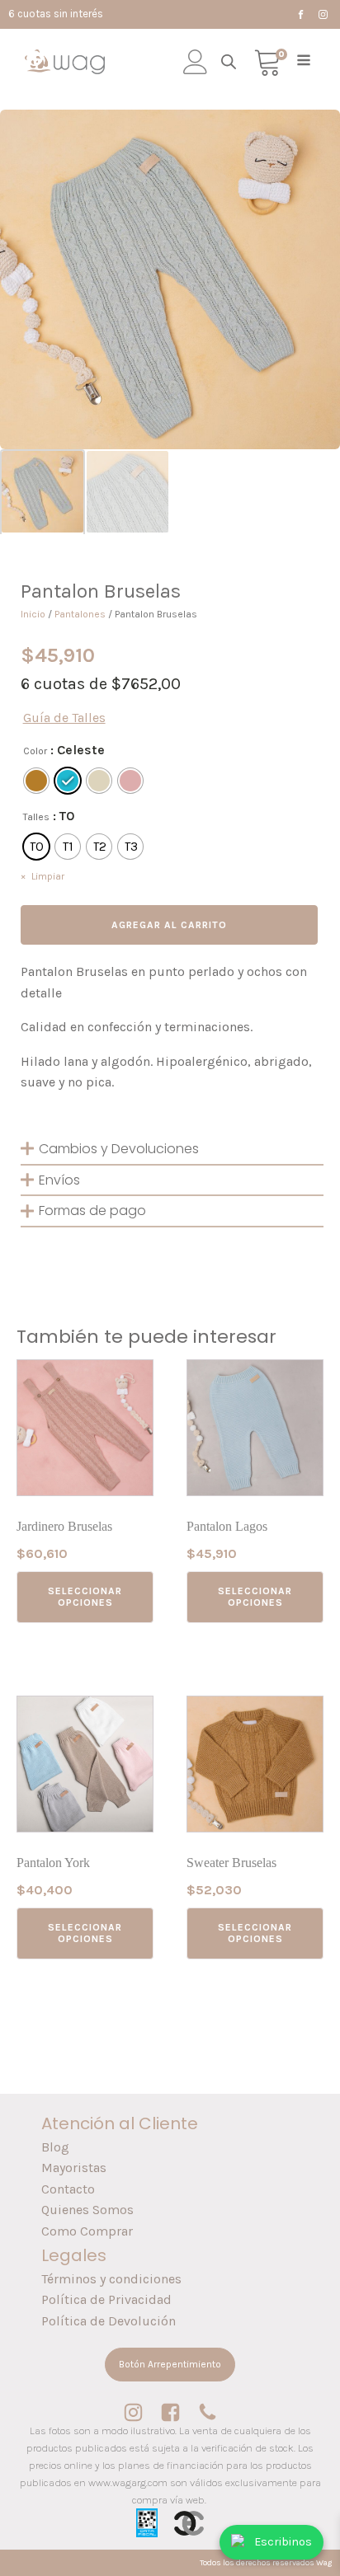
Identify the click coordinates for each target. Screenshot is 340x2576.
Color (35, 751)
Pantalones (80, 614)
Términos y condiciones (111, 2279)
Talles (36, 817)
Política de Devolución (109, 2321)
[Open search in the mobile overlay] (229, 62)
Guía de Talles (64, 718)
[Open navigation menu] (304, 62)
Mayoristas (74, 2168)
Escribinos (283, 2542)
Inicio (33, 614)
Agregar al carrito (169, 925)
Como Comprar (87, 2231)
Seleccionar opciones (85, 1597)
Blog (55, 2147)
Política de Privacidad (106, 2299)
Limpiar (48, 876)
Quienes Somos (87, 2210)
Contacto (68, 2189)
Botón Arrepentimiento (170, 2364)
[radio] (36, 781)
